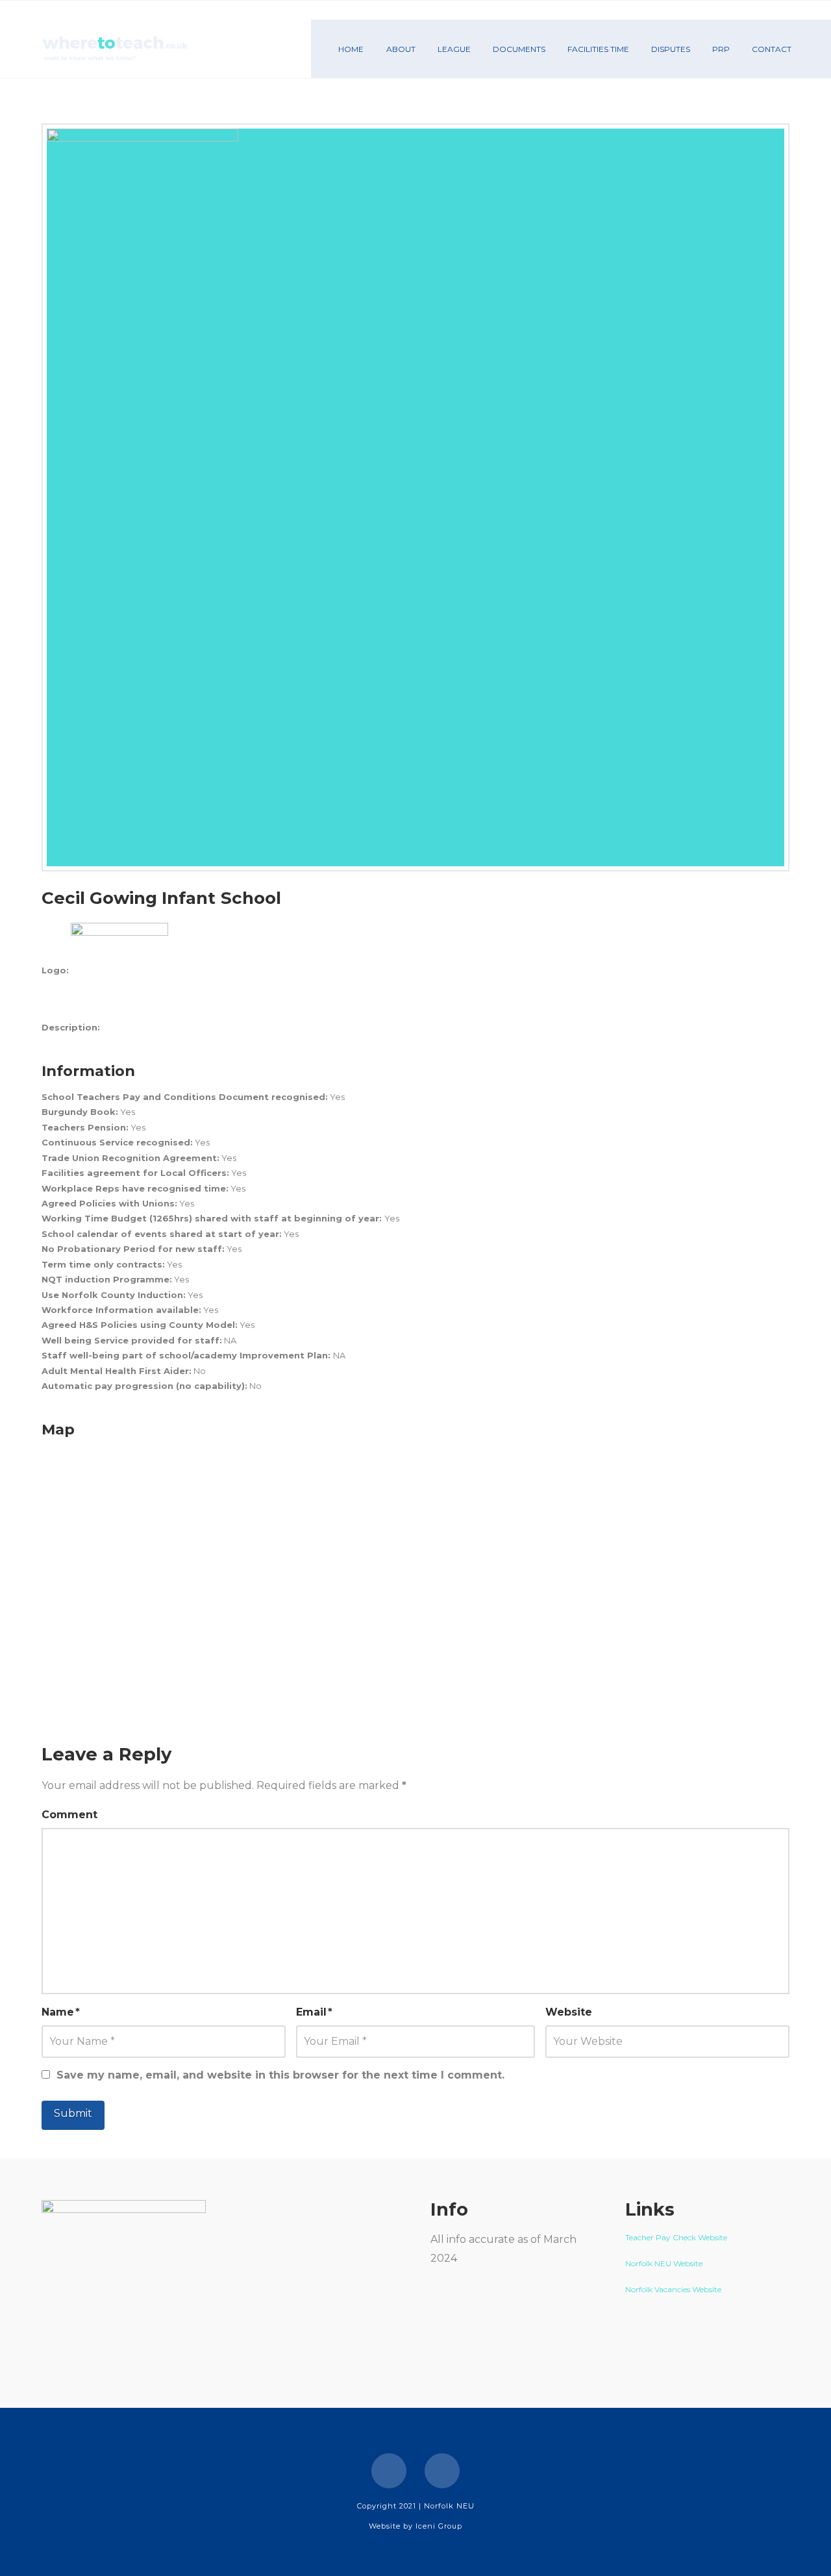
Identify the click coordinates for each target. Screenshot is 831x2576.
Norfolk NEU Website (665, 2263)
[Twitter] (442, 2471)
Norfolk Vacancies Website (673, 2289)
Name (61, 2012)
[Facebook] (389, 2471)
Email (314, 2012)
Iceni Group (439, 2526)
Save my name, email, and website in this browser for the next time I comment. (280, 2075)
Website (569, 2012)
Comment (69, 1815)
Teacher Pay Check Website (677, 2237)
